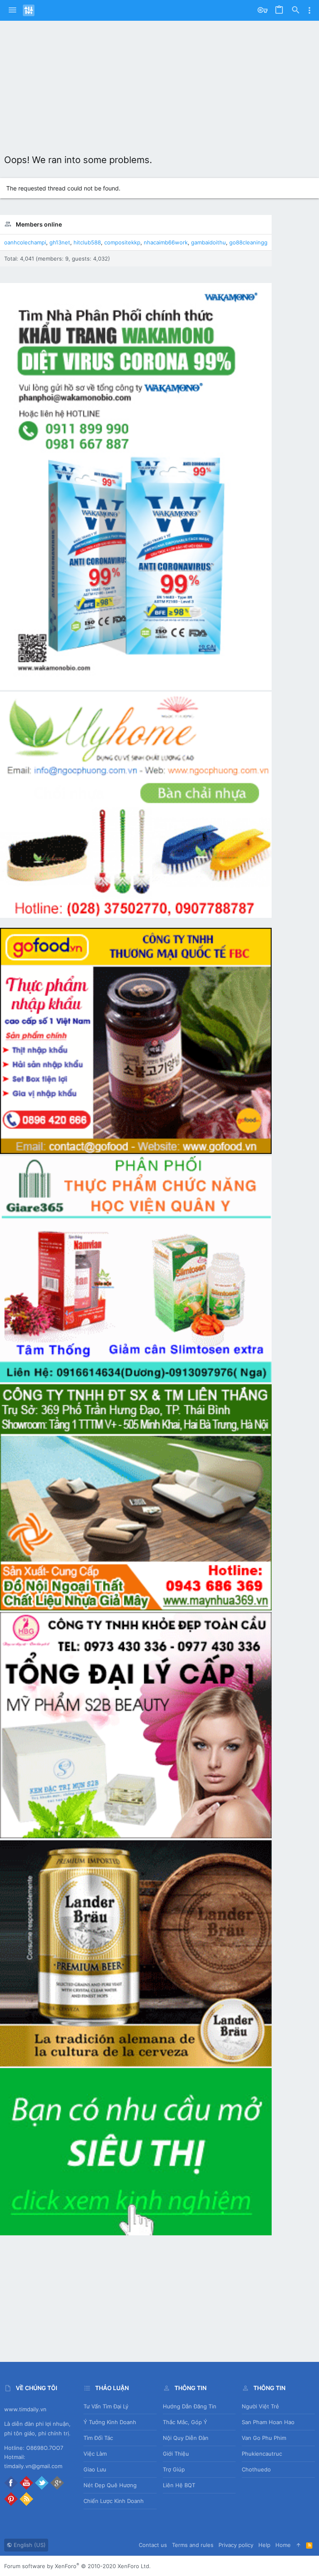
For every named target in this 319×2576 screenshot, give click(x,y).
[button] (12, 10)
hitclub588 (87, 242)
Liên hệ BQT (179, 2485)
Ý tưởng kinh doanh (110, 2422)
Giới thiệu (176, 2454)
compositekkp (122, 242)
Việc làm (95, 2454)
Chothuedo (256, 2469)
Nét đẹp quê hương (110, 2485)
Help (264, 2545)
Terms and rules (193, 2545)
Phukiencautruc (262, 2454)
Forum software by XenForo (77, 2566)
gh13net (60, 242)
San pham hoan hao (268, 2422)
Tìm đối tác (98, 2438)
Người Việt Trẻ (260, 2406)
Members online (39, 224)
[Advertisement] (159, 83)
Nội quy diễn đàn (186, 2438)
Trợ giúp (174, 2469)
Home (283, 2545)
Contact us (153, 2545)
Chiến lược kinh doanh (114, 2501)
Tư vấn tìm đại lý (106, 2406)
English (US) (29, 2545)
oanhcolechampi (25, 242)
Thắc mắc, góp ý (185, 2422)
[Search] (296, 10)
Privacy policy (236, 2545)
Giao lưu (95, 2469)
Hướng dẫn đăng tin (190, 2406)
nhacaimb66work (166, 242)
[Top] (298, 2545)
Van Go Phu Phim (264, 2438)
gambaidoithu (209, 242)
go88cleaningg (248, 242)
